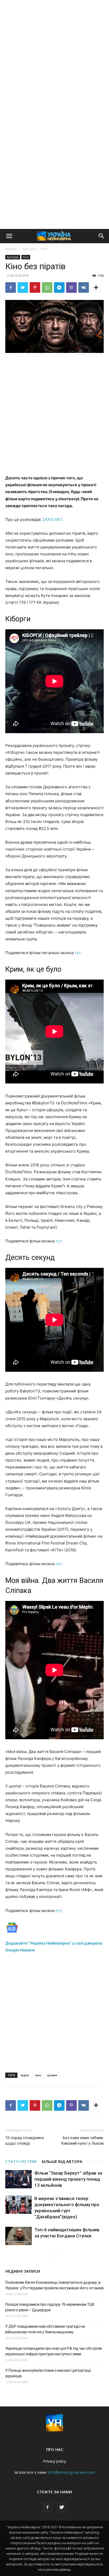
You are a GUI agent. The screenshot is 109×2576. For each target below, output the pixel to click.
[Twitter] (23, 287)
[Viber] (71, 287)
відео (25, 2075)
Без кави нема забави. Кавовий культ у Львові (82, 2141)
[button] (9, 236)
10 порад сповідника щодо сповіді (24, 2141)
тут (78, 953)
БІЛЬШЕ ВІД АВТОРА (62, 2161)
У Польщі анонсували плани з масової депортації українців (48, 2373)
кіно (38, 2075)
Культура (29, 249)
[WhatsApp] (47, 287)
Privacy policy (55, 2461)
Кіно (45, 249)
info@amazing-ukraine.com (72, 2472)
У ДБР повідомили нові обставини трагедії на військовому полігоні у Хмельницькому (45, 2329)
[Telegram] (59, 287)
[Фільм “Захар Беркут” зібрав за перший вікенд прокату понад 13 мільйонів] (19, 2179)
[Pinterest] (35, 287)
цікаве (52, 2075)
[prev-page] (49, 2256)
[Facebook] (11, 287)
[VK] (84, 287)
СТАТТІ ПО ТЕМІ (21, 2161)
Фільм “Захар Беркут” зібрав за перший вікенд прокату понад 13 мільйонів (68, 2179)
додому (11, 249)
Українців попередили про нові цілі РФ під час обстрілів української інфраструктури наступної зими (54, 2351)
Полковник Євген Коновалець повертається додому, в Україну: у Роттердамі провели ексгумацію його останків (54, 2285)
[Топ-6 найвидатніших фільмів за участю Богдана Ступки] (19, 2236)
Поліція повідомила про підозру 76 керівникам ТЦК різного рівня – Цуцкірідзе (50, 2307)
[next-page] (58, 2256)
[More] (96, 287)
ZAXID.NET (52, 519)
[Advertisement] (54, 57)
